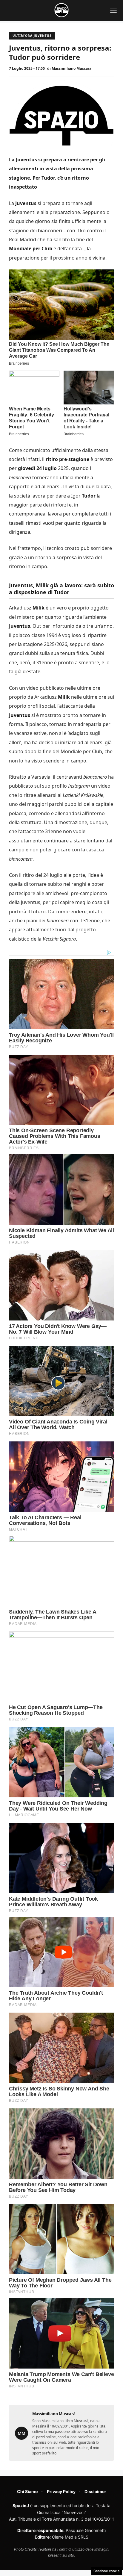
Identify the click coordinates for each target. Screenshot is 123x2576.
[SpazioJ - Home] (61, 10)
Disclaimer (95, 2491)
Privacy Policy (61, 2491)
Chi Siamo (27, 2491)
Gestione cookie (107, 2571)
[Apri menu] (113, 10)
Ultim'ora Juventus (32, 36)
